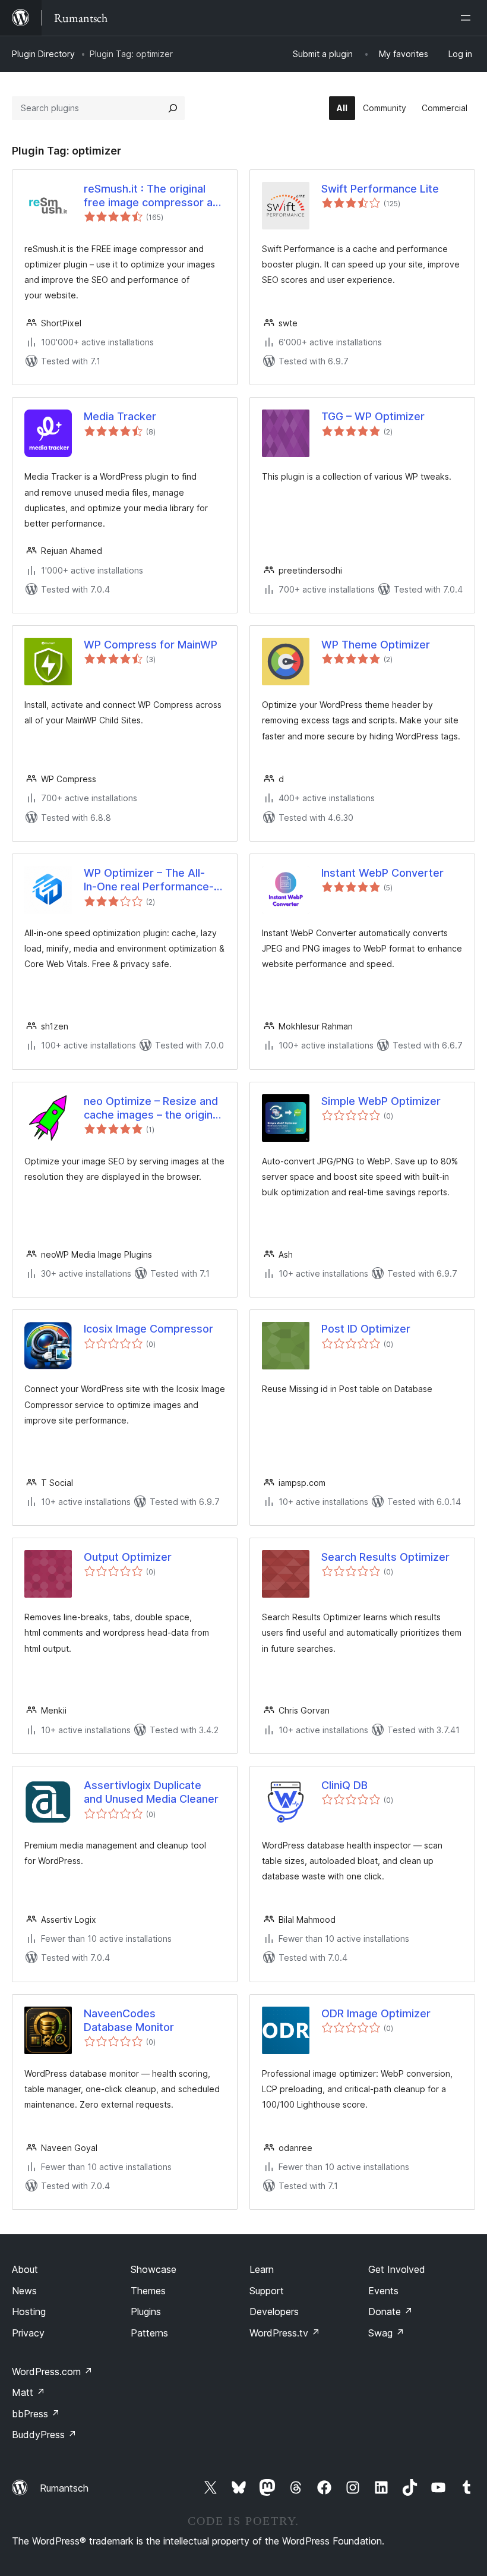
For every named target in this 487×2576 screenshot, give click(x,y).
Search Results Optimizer (385, 1557)
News (24, 2291)
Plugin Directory (43, 54)
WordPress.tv (285, 2333)
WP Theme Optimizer (376, 645)
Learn (262, 2269)
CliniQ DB (344, 1785)
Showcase (154, 2269)
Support (267, 2291)
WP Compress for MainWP (151, 645)
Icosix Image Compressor (148, 1329)
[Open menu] (468, 18)
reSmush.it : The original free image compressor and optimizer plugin (154, 196)
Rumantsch (64, 2488)
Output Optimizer (128, 1557)
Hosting (29, 2312)
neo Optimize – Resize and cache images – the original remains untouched (152, 1109)
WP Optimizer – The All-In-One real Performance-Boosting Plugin (149, 880)
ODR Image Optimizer (376, 2013)
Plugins (146, 2312)
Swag (386, 2333)
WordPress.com (52, 2372)
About (25, 2269)
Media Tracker (120, 416)
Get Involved (397, 2269)
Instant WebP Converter (382, 873)
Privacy (28, 2333)
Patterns (149, 2333)
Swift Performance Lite (380, 189)
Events (383, 2291)
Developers (274, 2312)
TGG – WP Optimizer (373, 416)
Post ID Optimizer (366, 1329)
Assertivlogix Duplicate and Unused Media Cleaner (151, 1792)
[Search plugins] (173, 108)
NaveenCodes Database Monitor (129, 2020)
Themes (148, 2291)
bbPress (36, 2414)
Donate (390, 2312)
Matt (29, 2392)
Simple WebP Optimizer (381, 1101)
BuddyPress (44, 2435)
